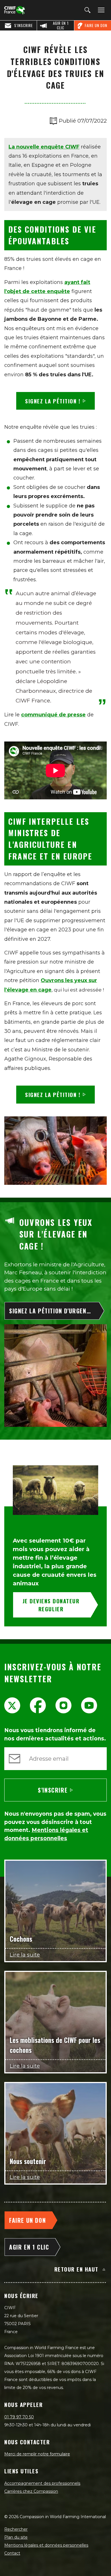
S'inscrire (53, 1790)
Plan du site (16, 2537)
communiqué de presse (53, 715)
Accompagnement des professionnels (42, 2483)
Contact (12, 2553)
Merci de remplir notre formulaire (37, 2454)
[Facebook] (38, 1705)
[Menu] (100, 10)
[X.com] (12, 1705)
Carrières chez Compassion (31, 2491)
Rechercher (16, 2529)
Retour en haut (76, 2269)
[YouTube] (89, 1705)
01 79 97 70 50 (19, 2417)
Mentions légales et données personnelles (46, 2545)
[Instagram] (63, 1705)
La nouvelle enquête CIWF (44, 147)
